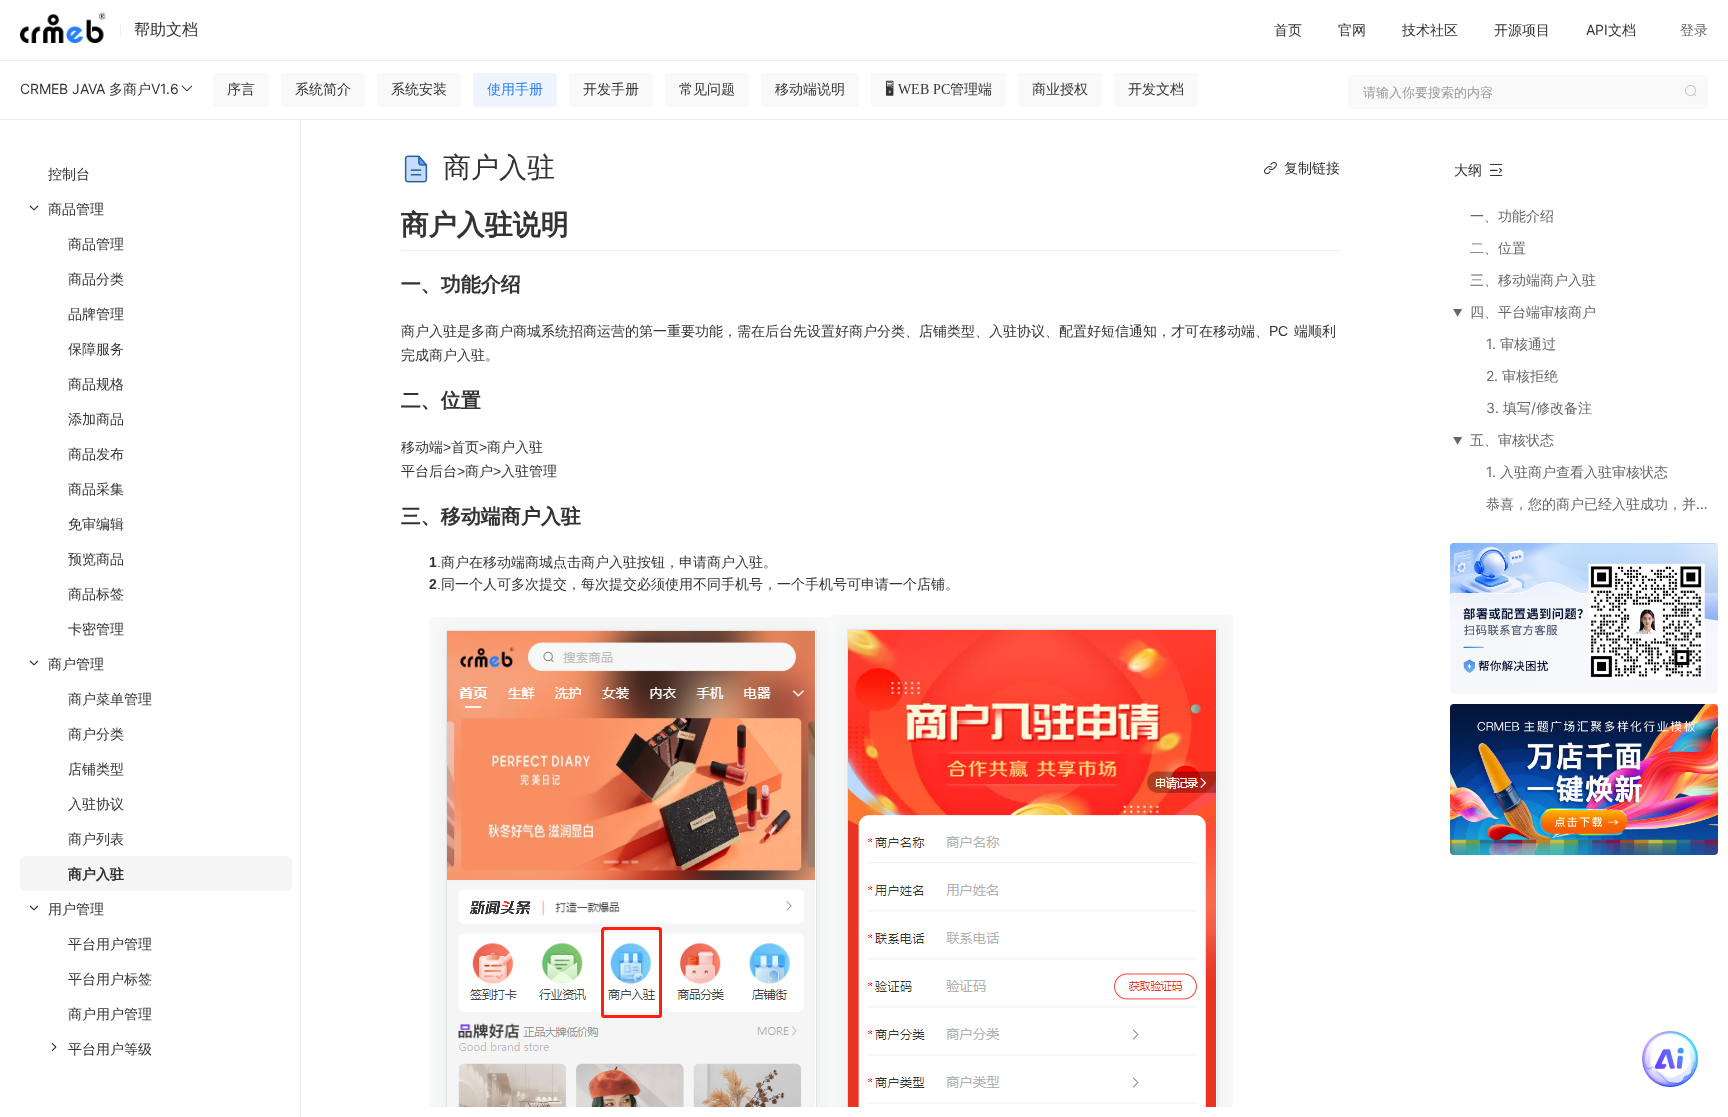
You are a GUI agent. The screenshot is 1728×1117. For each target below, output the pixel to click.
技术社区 (1430, 29)
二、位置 (1498, 247)
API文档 (1611, 29)
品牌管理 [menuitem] (96, 313)
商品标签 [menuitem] (96, 593)
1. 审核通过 (1521, 343)
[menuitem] (150, 418)
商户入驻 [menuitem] (96, 873)
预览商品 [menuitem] (96, 558)
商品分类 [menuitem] (96, 278)
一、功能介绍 (1512, 215)
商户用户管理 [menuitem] (110, 1013)
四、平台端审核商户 (1533, 311)
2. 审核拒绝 (1522, 375)
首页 (1288, 29)
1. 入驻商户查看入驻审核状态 (1577, 471)
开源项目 (1522, 29)
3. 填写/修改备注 (1539, 407)
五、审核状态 (1512, 439)
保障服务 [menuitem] (96, 348)
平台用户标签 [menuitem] (110, 978)
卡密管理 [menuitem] (96, 628)
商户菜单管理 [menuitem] (110, 698)
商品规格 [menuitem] (96, 383)
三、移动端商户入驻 (1533, 279)
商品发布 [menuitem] (96, 453)
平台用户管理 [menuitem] (110, 943)
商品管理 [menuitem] (96, 243)
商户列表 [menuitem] (96, 838)
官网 (1352, 29)
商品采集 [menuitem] (96, 488)
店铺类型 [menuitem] (96, 768)
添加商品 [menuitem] (96, 418)
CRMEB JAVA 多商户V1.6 (99, 88)
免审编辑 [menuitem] (96, 523)
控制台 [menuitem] (69, 173)
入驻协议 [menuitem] (96, 803)
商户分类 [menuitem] (96, 733)
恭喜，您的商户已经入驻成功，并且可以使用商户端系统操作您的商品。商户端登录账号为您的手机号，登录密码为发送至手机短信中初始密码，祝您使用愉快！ (1601, 503)
